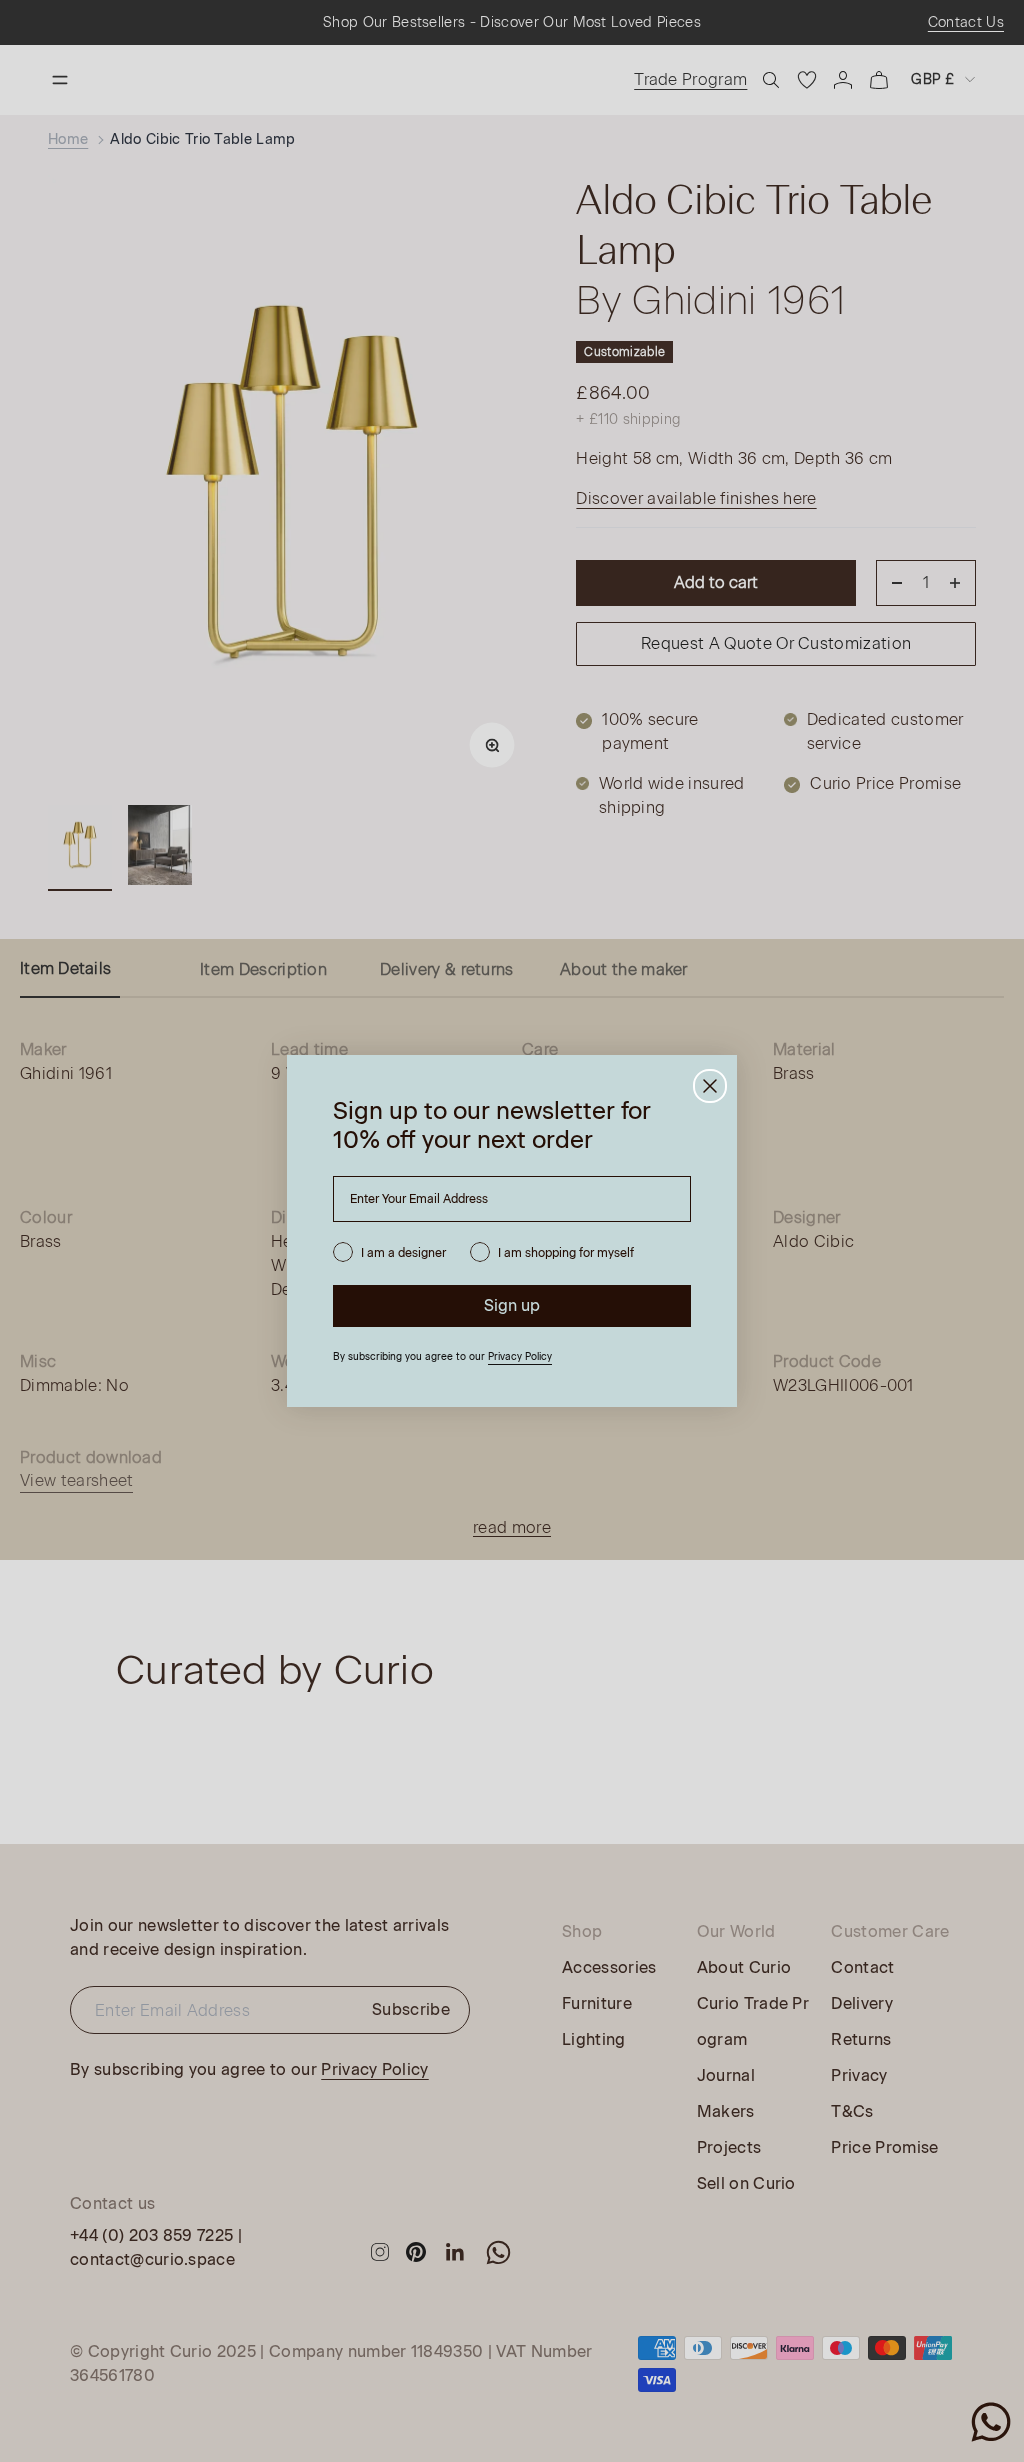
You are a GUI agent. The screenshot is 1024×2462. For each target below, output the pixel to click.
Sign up (512, 1305)
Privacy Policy (520, 1356)
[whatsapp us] (991, 2422)
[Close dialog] (710, 1086)
